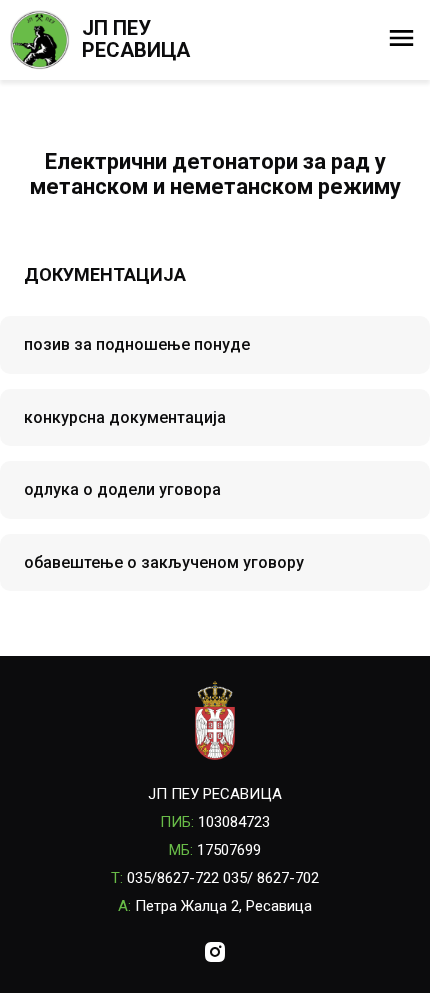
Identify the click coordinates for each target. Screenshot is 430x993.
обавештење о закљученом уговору (164, 562)
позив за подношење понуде (137, 344)
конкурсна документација (125, 417)
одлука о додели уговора (122, 489)
